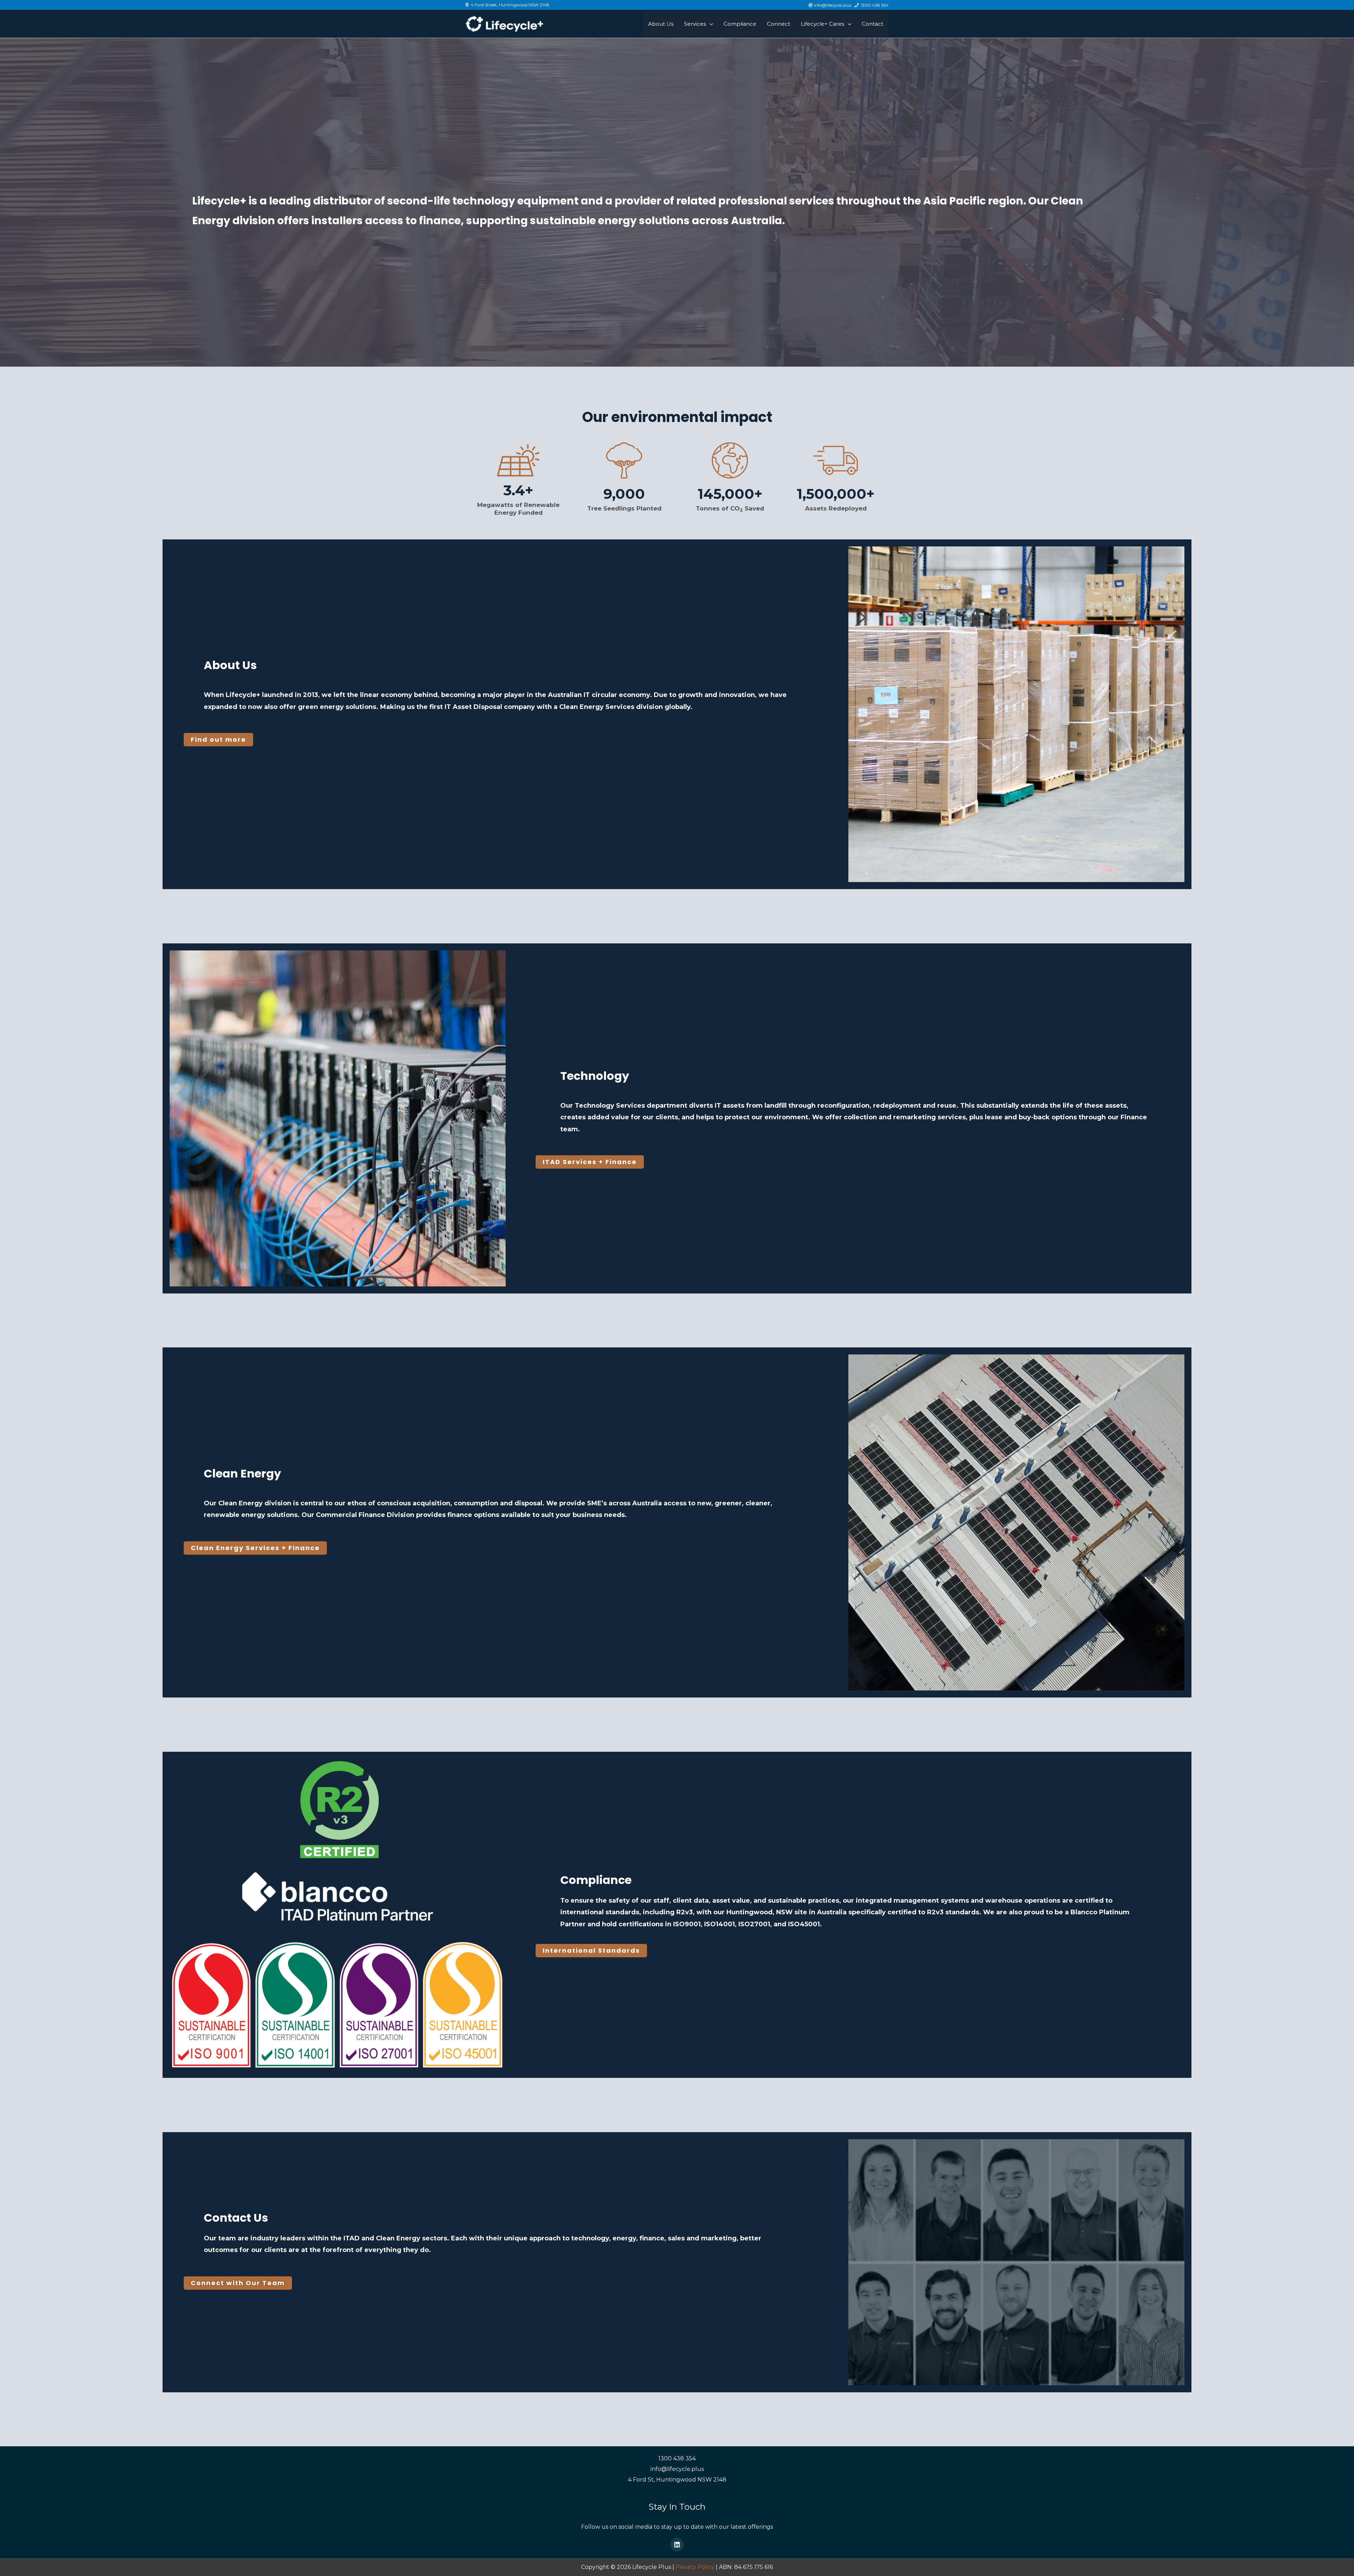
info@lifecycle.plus (677, 2469)
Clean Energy (242, 1473)
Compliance (596, 1880)
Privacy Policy (695, 2567)
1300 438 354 (677, 2458)
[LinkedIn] (677, 2545)
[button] (218, 740)
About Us (230, 665)
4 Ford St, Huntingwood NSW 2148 (677, 2480)
